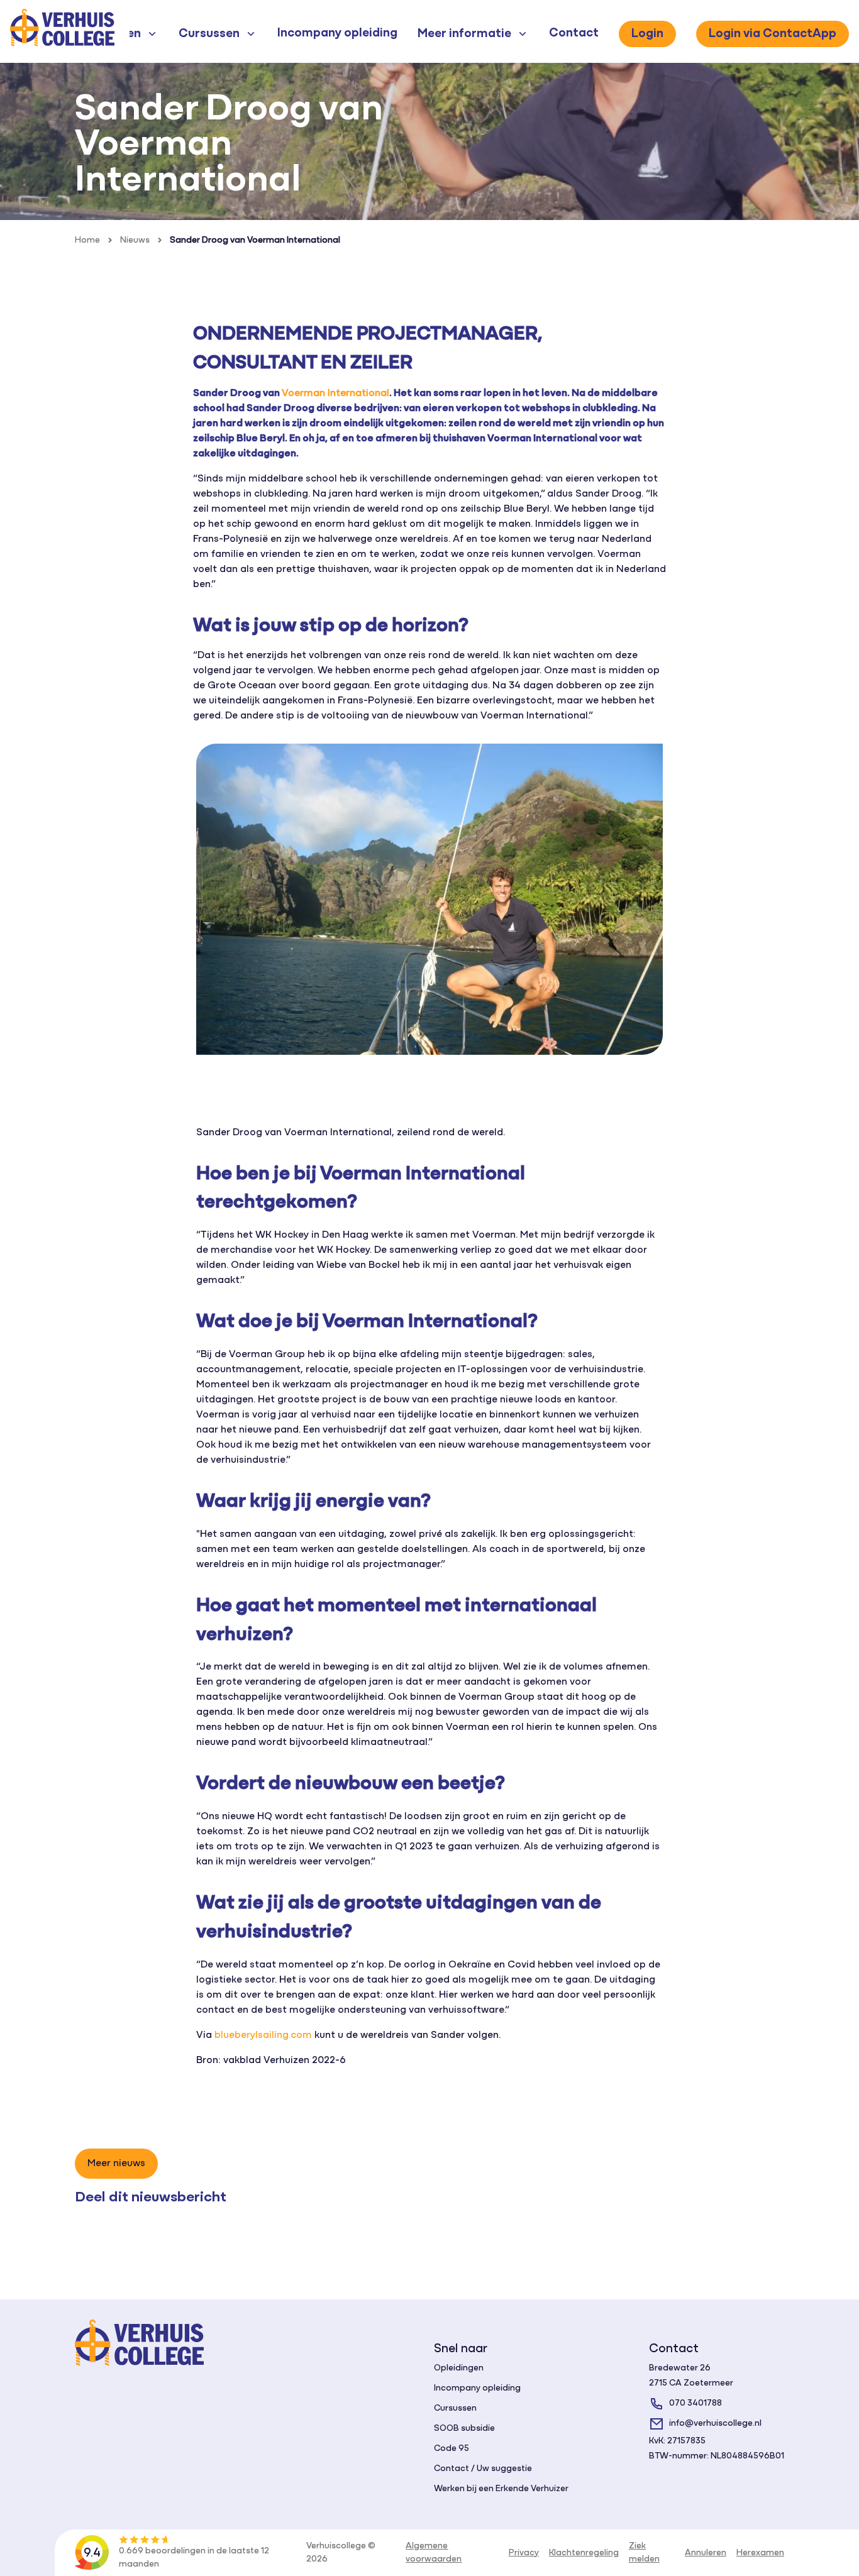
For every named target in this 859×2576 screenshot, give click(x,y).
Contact (574, 33)
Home (87, 240)
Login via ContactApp (773, 34)
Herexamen (760, 2553)
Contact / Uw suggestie (483, 2469)
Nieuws (135, 240)
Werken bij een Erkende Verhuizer (501, 2489)
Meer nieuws (116, 2164)
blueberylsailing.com (263, 2035)
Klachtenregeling (584, 2553)
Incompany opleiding (337, 33)
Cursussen (455, 2408)
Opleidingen (459, 2368)
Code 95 (452, 2449)
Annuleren (706, 2553)
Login (647, 34)
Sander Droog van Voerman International (255, 240)
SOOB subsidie (464, 2429)
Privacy (524, 2553)
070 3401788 (696, 2403)
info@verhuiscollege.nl (715, 2424)
